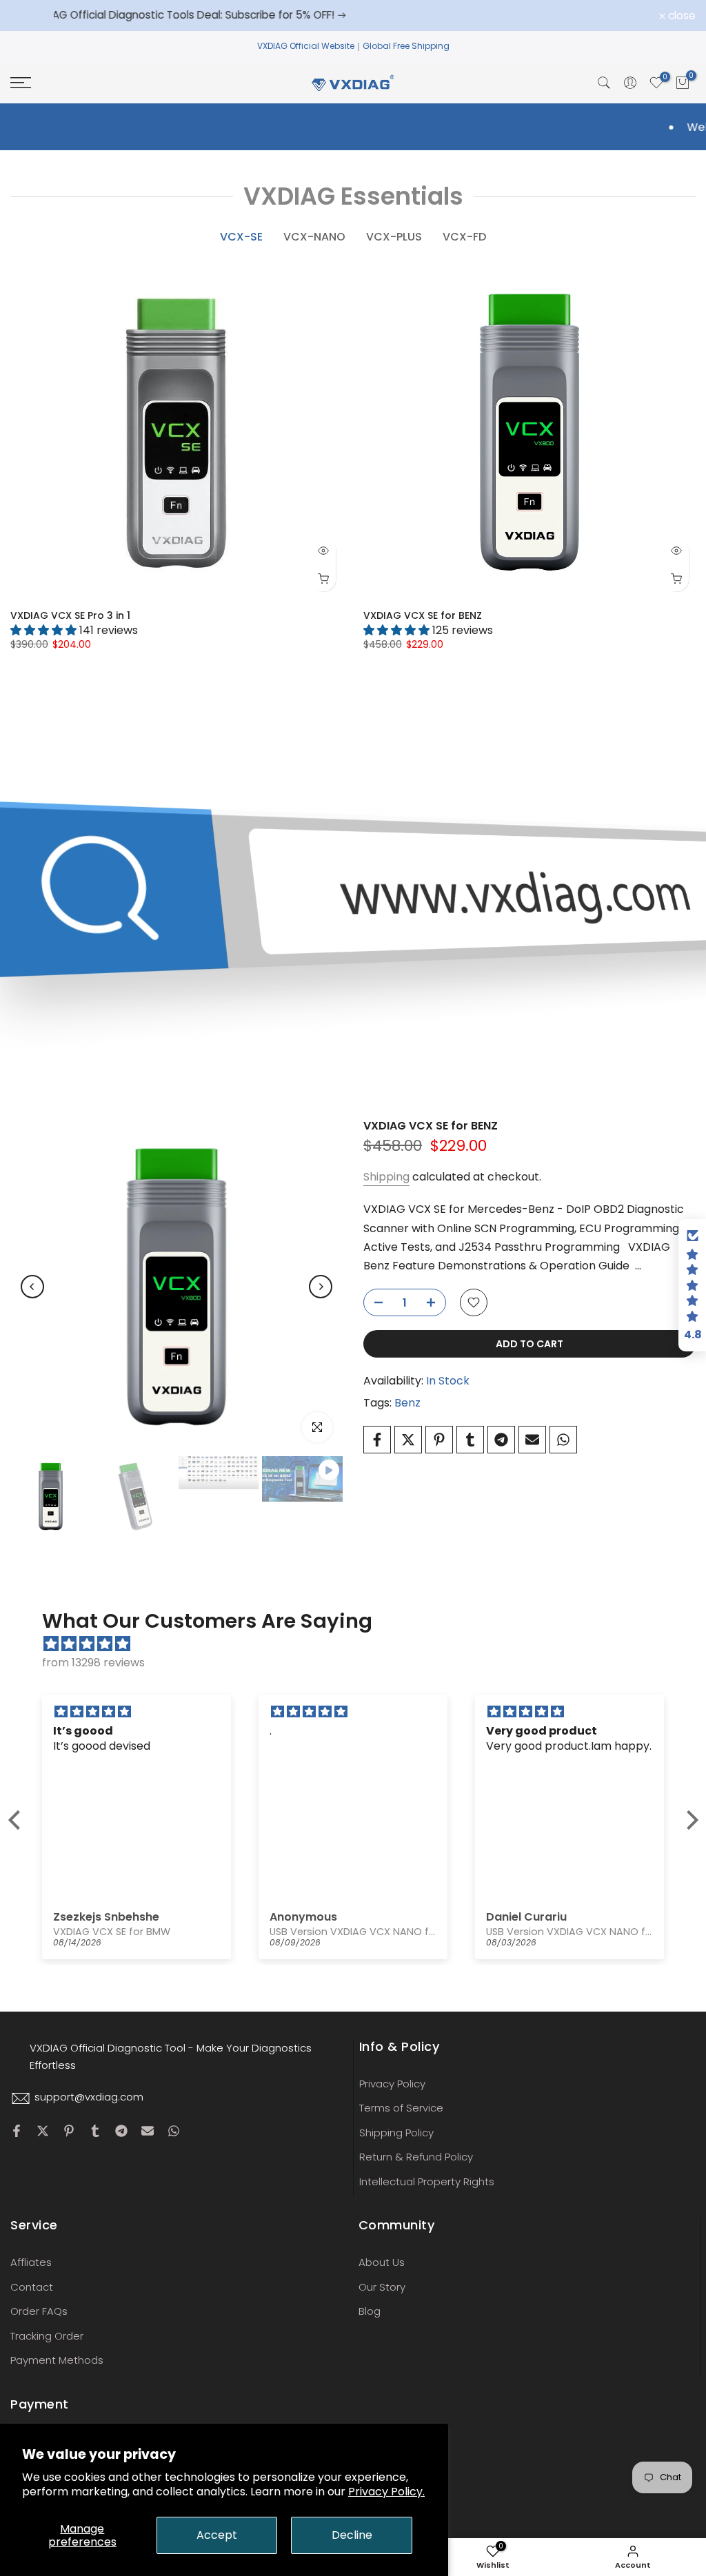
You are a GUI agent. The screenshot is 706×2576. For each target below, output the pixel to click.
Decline (352, 2535)
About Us (382, 2262)
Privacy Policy (392, 2084)
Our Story (382, 2287)
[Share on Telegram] (501, 1440)
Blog (370, 2311)
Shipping (386, 1177)
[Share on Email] (532, 1440)
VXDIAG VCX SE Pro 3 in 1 (70, 615)
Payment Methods (57, 2360)
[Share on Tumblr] (470, 1440)
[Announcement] (366, 15)
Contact (32, 2287)
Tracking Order (47, 2336)
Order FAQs (39, 2311)
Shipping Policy (396, 2133)
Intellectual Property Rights (427, 2181)
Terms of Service (401, 2108)
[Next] (321, 1287)
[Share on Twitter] (408, 1440)
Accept (217, 2535)
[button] (17, 1820)
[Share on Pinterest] (439, 1440)
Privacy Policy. (386, 2492)
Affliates (31, 2262)
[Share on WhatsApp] (563, 1440)
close (32, 16)
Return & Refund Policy (416, 2157)
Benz (407, 1403)
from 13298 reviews (93, 1663)
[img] (360, 1644)
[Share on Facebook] (377, 1440)
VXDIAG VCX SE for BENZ (423, 615)
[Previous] (32, 1287)
